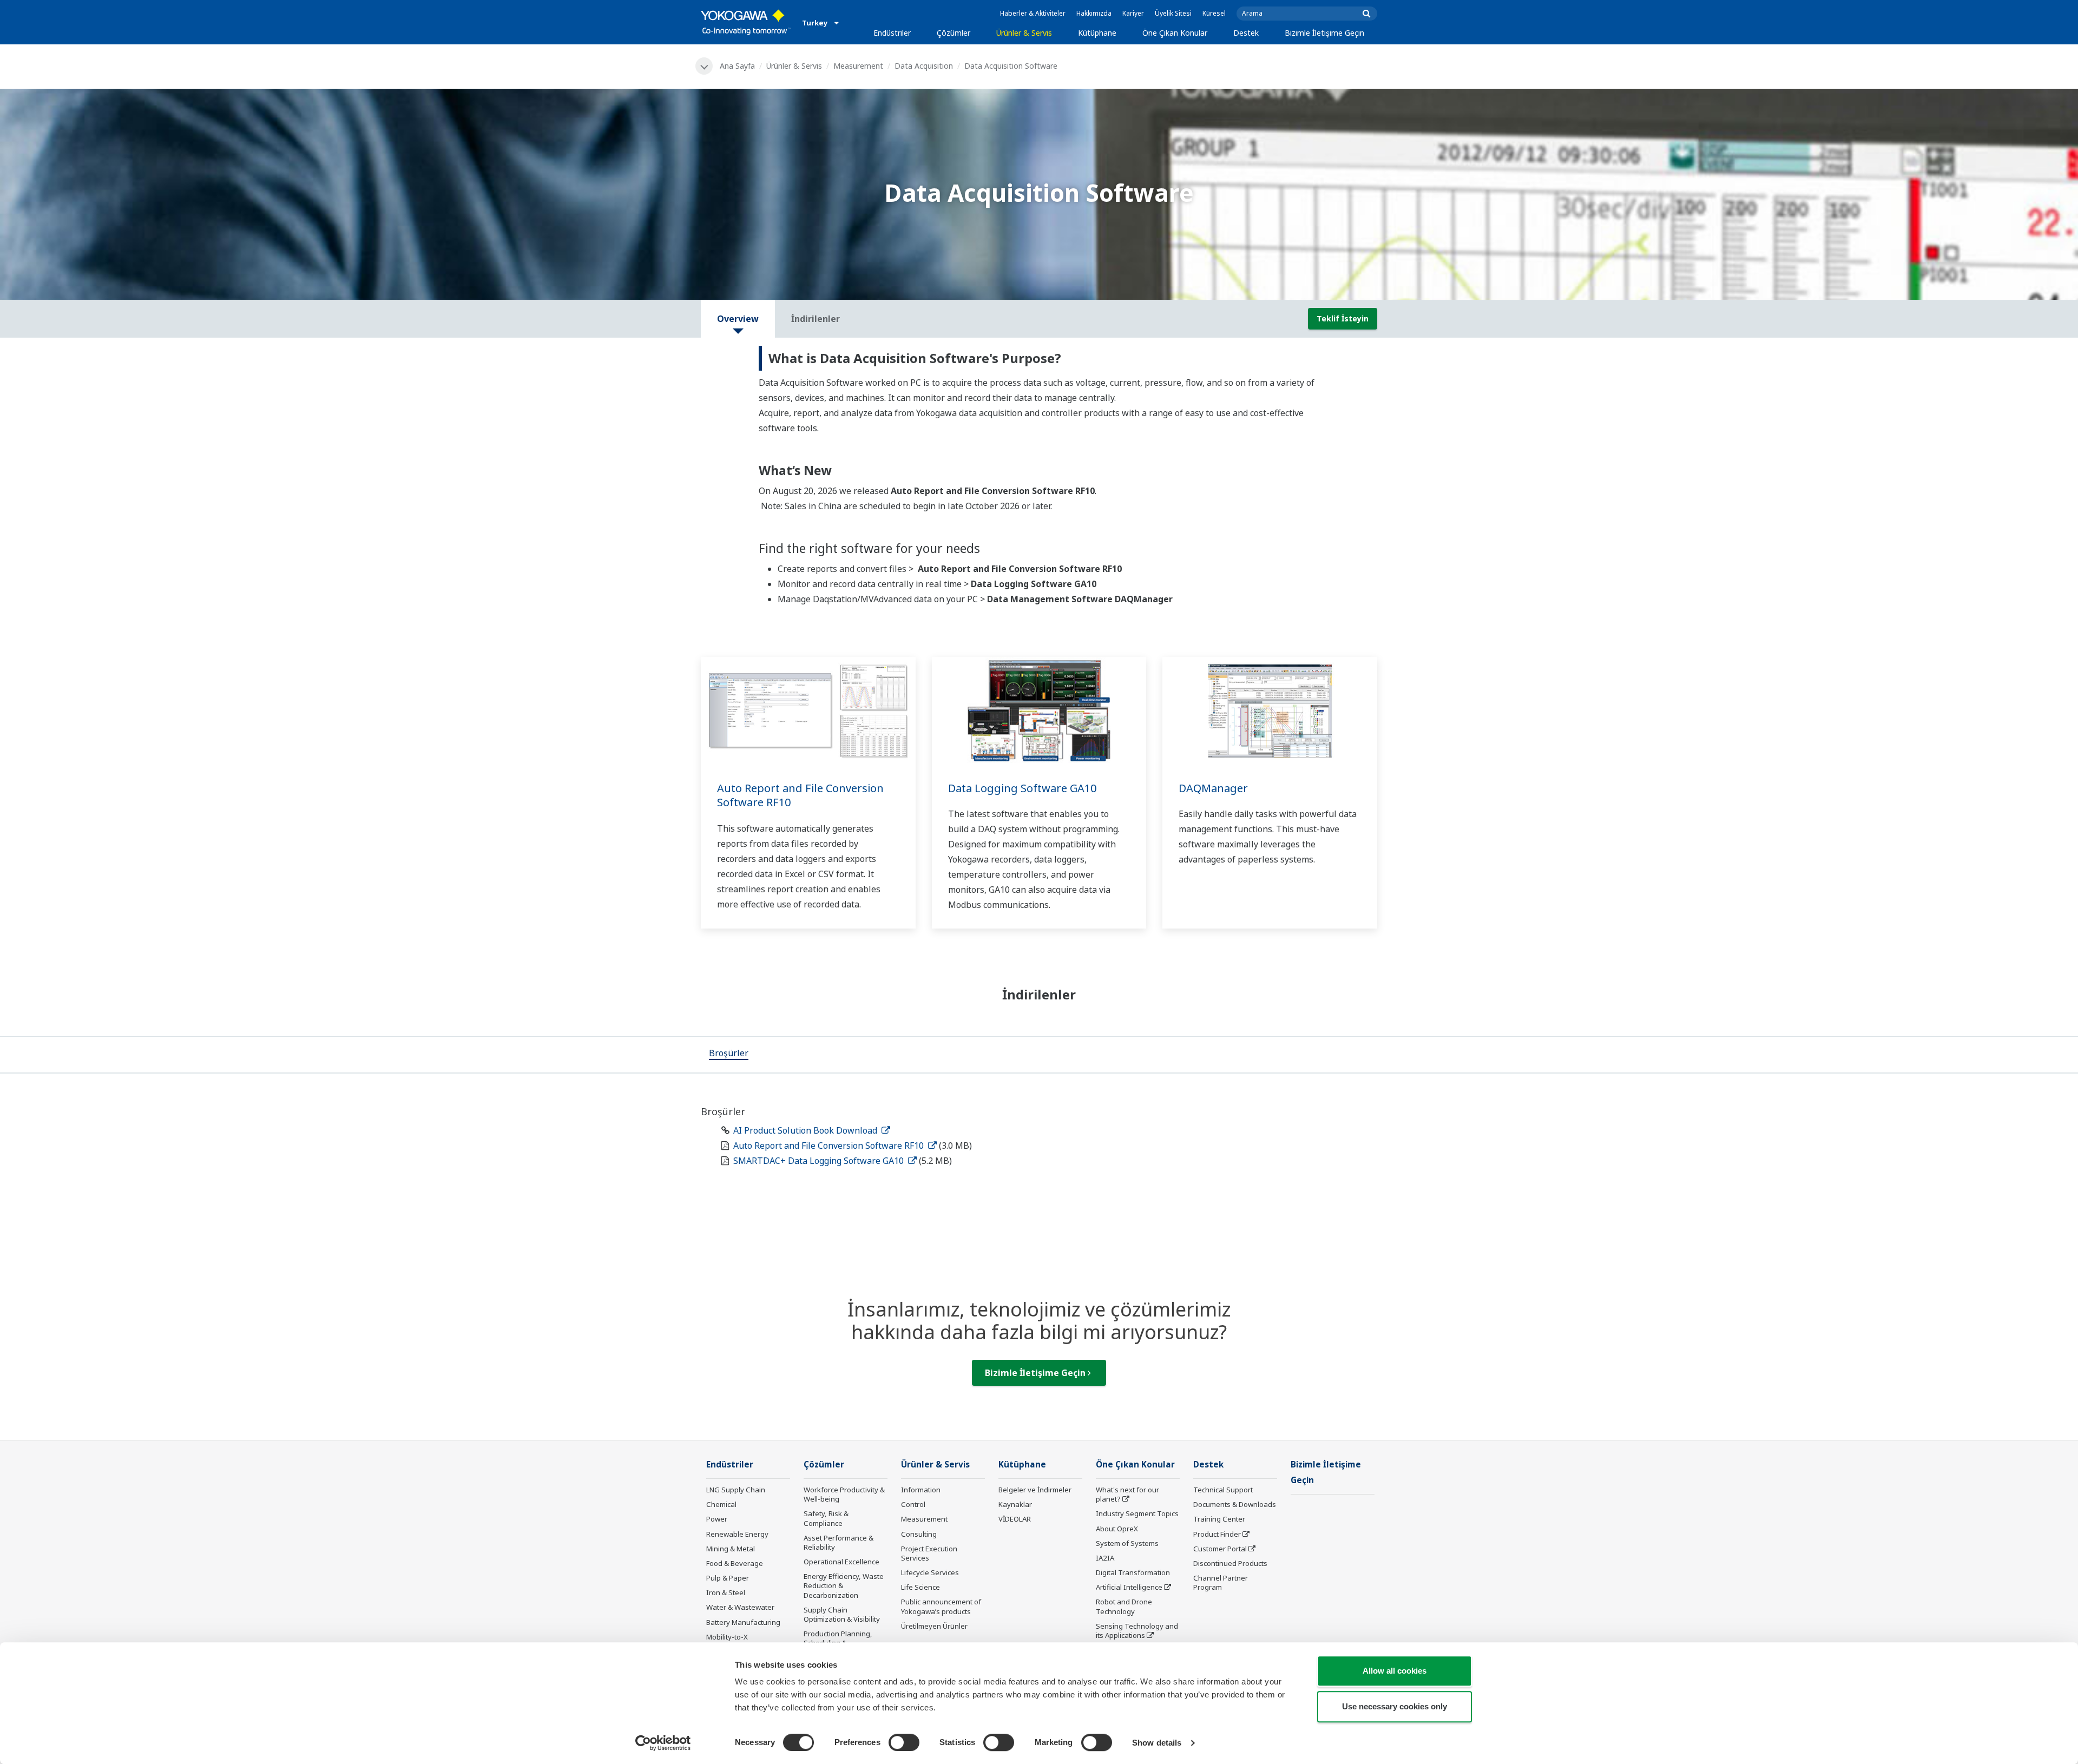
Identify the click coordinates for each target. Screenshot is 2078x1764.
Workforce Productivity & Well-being (844, 1494)
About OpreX (1117, 1529)
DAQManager (1213, 788)
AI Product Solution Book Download (806, 1130)
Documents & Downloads (1235, 1504)
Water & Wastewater (740, 1607)
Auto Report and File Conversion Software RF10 (800, 795)
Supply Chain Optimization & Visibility (842, 1614)
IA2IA (1105, 1558)
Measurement (858, 66)
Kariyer (1133, 13)
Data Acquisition (924, 66)
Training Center (1219, 1519)
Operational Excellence (841, 1562)
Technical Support (1223, 1490)
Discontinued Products (1230, 1563)
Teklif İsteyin (1343, 318)
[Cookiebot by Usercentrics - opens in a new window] (663, 1743)
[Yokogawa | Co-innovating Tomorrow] (746, 22)
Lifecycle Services (930, 1572)
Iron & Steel (726, 1592)
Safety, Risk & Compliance (826, 1518)
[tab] (729, 1055)
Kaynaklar (1015, 1504)
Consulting (919, 1534)
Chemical (721, 1504)
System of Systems (1127, 1543)
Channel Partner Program (1221, 1582)
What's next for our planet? (1127, 1494)
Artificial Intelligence (1129, 1587)
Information (921, 1490)
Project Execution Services (929, 1553)
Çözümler (953, 33)
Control (913, 1504)
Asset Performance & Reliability (839, 1542)
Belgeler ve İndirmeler (1035, 1490)
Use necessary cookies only (1395, 1706)
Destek (1246, 33)
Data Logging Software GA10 (1022, 788)
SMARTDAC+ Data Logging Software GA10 (820, 1161)
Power (717, 1519)
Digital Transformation (1133, 1572)
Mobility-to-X (727, 1637)
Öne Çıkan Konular (1175, 33)
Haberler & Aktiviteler (1033, 13)
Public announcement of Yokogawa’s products (941, 1606)
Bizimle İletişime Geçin (1324, 33)
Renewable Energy (737, 1534)
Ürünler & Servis (1024, 33)
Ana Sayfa (737, 66)
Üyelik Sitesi (1173, 13)
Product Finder (1217, 1534)
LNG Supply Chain (736, 1490)
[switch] (904, 1742)
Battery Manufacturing (743, 1622)
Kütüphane (1097, 33)
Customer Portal (1220, 1549)
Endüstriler (892, 33)
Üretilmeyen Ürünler (934, 1626)
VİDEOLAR (1015, 1519)
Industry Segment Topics (1137, 1513)
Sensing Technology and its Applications (1137, 1631)
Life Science (920, 1587)
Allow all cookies (1395, 1671)
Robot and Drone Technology (1124, 1606)
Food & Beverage (735, 1563)
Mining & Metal (731, 1549)
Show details (1157, 1743)
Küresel (1214, 13)
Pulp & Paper (728, 1578)
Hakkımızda (1094, 13)
